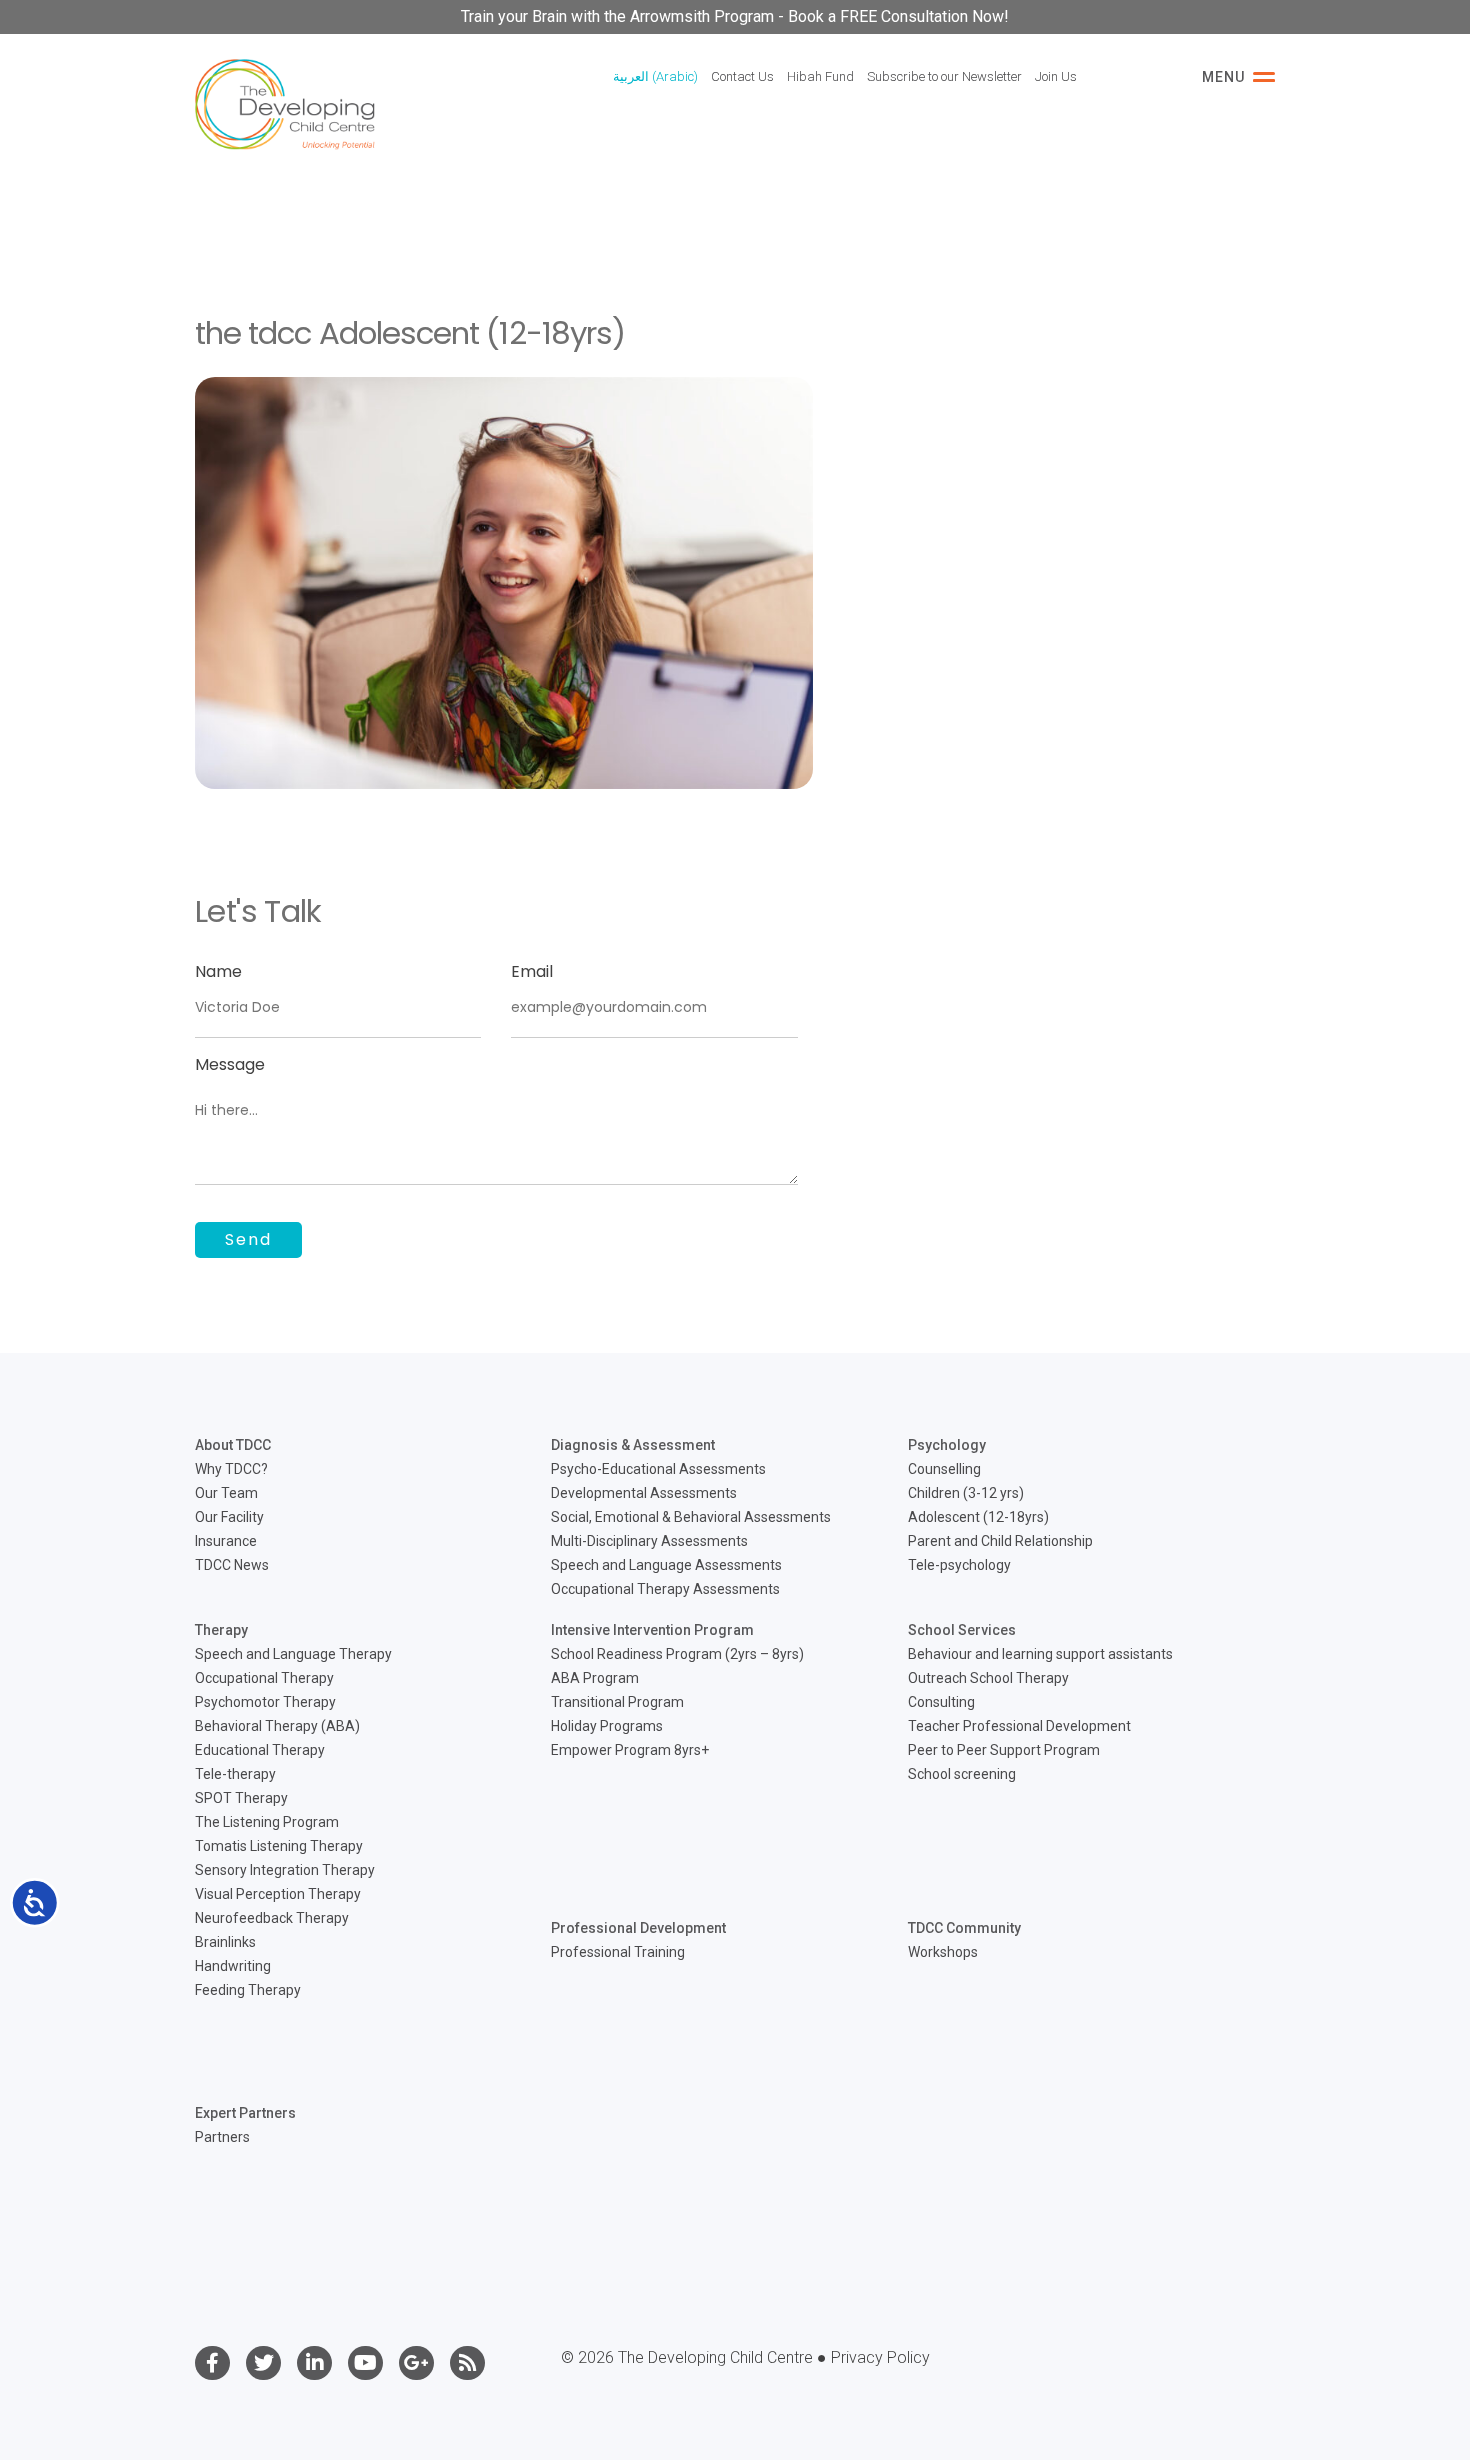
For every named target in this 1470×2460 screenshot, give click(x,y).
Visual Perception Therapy (278, 1894)
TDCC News (232, 1565)
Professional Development (638, 1928)
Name (218, 971)
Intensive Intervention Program (652, 1630)
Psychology (947, 1445)
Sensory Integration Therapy (285, 1870)
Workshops (943, 1952)
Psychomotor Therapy (265, 1702)
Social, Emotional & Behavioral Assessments (691, 1517)
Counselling (944, 1469)
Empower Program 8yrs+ (630, 1750)
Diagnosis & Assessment (633, 1445)
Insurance (226, 1541)
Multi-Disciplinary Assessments (649, 1541)
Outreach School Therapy (988, 1678)
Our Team (226, 1493)
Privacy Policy (880, 2357)
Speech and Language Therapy (293, 1654)
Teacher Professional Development (1019, 1726)
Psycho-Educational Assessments (658, 1469)
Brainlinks (225, 1942)
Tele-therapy (235, 1774)
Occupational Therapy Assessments (665, 1589)
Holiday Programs (607, 1726)
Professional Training (618, 1952)
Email (532, 971)
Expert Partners (245, 2113)
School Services (962, 1630)
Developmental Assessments (644, 1493)
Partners (222, 2137)
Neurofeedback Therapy (272, 1918)
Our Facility (229, 1517)
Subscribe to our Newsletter (944, 76)
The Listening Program (267, 1822)
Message (230, 1064)
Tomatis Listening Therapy (279, 1846)
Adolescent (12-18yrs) (978, 1517)
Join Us (1056, 76)
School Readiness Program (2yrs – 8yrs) (677, 1654)
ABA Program (595, 1678)
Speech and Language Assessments (666, 1565)
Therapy (221, 1630)
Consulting (941, 1702)
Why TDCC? (231, 1469)
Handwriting (233, 1966)
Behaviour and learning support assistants (1040, 1654)
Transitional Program (617, 1702)
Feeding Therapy (248, 1990)
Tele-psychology (959, 1565)
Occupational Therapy (264, 1678)
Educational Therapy (260, 1750)
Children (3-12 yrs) (966, 1493)
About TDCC (233, 1445)
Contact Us (742, 76)
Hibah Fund (820, 76)
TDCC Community (964, 1928)
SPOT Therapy (241, 1798)
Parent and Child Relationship (1000, 1541)
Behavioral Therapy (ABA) (277, 1726)
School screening (962, 1774)
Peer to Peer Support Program (1004, 1750)
